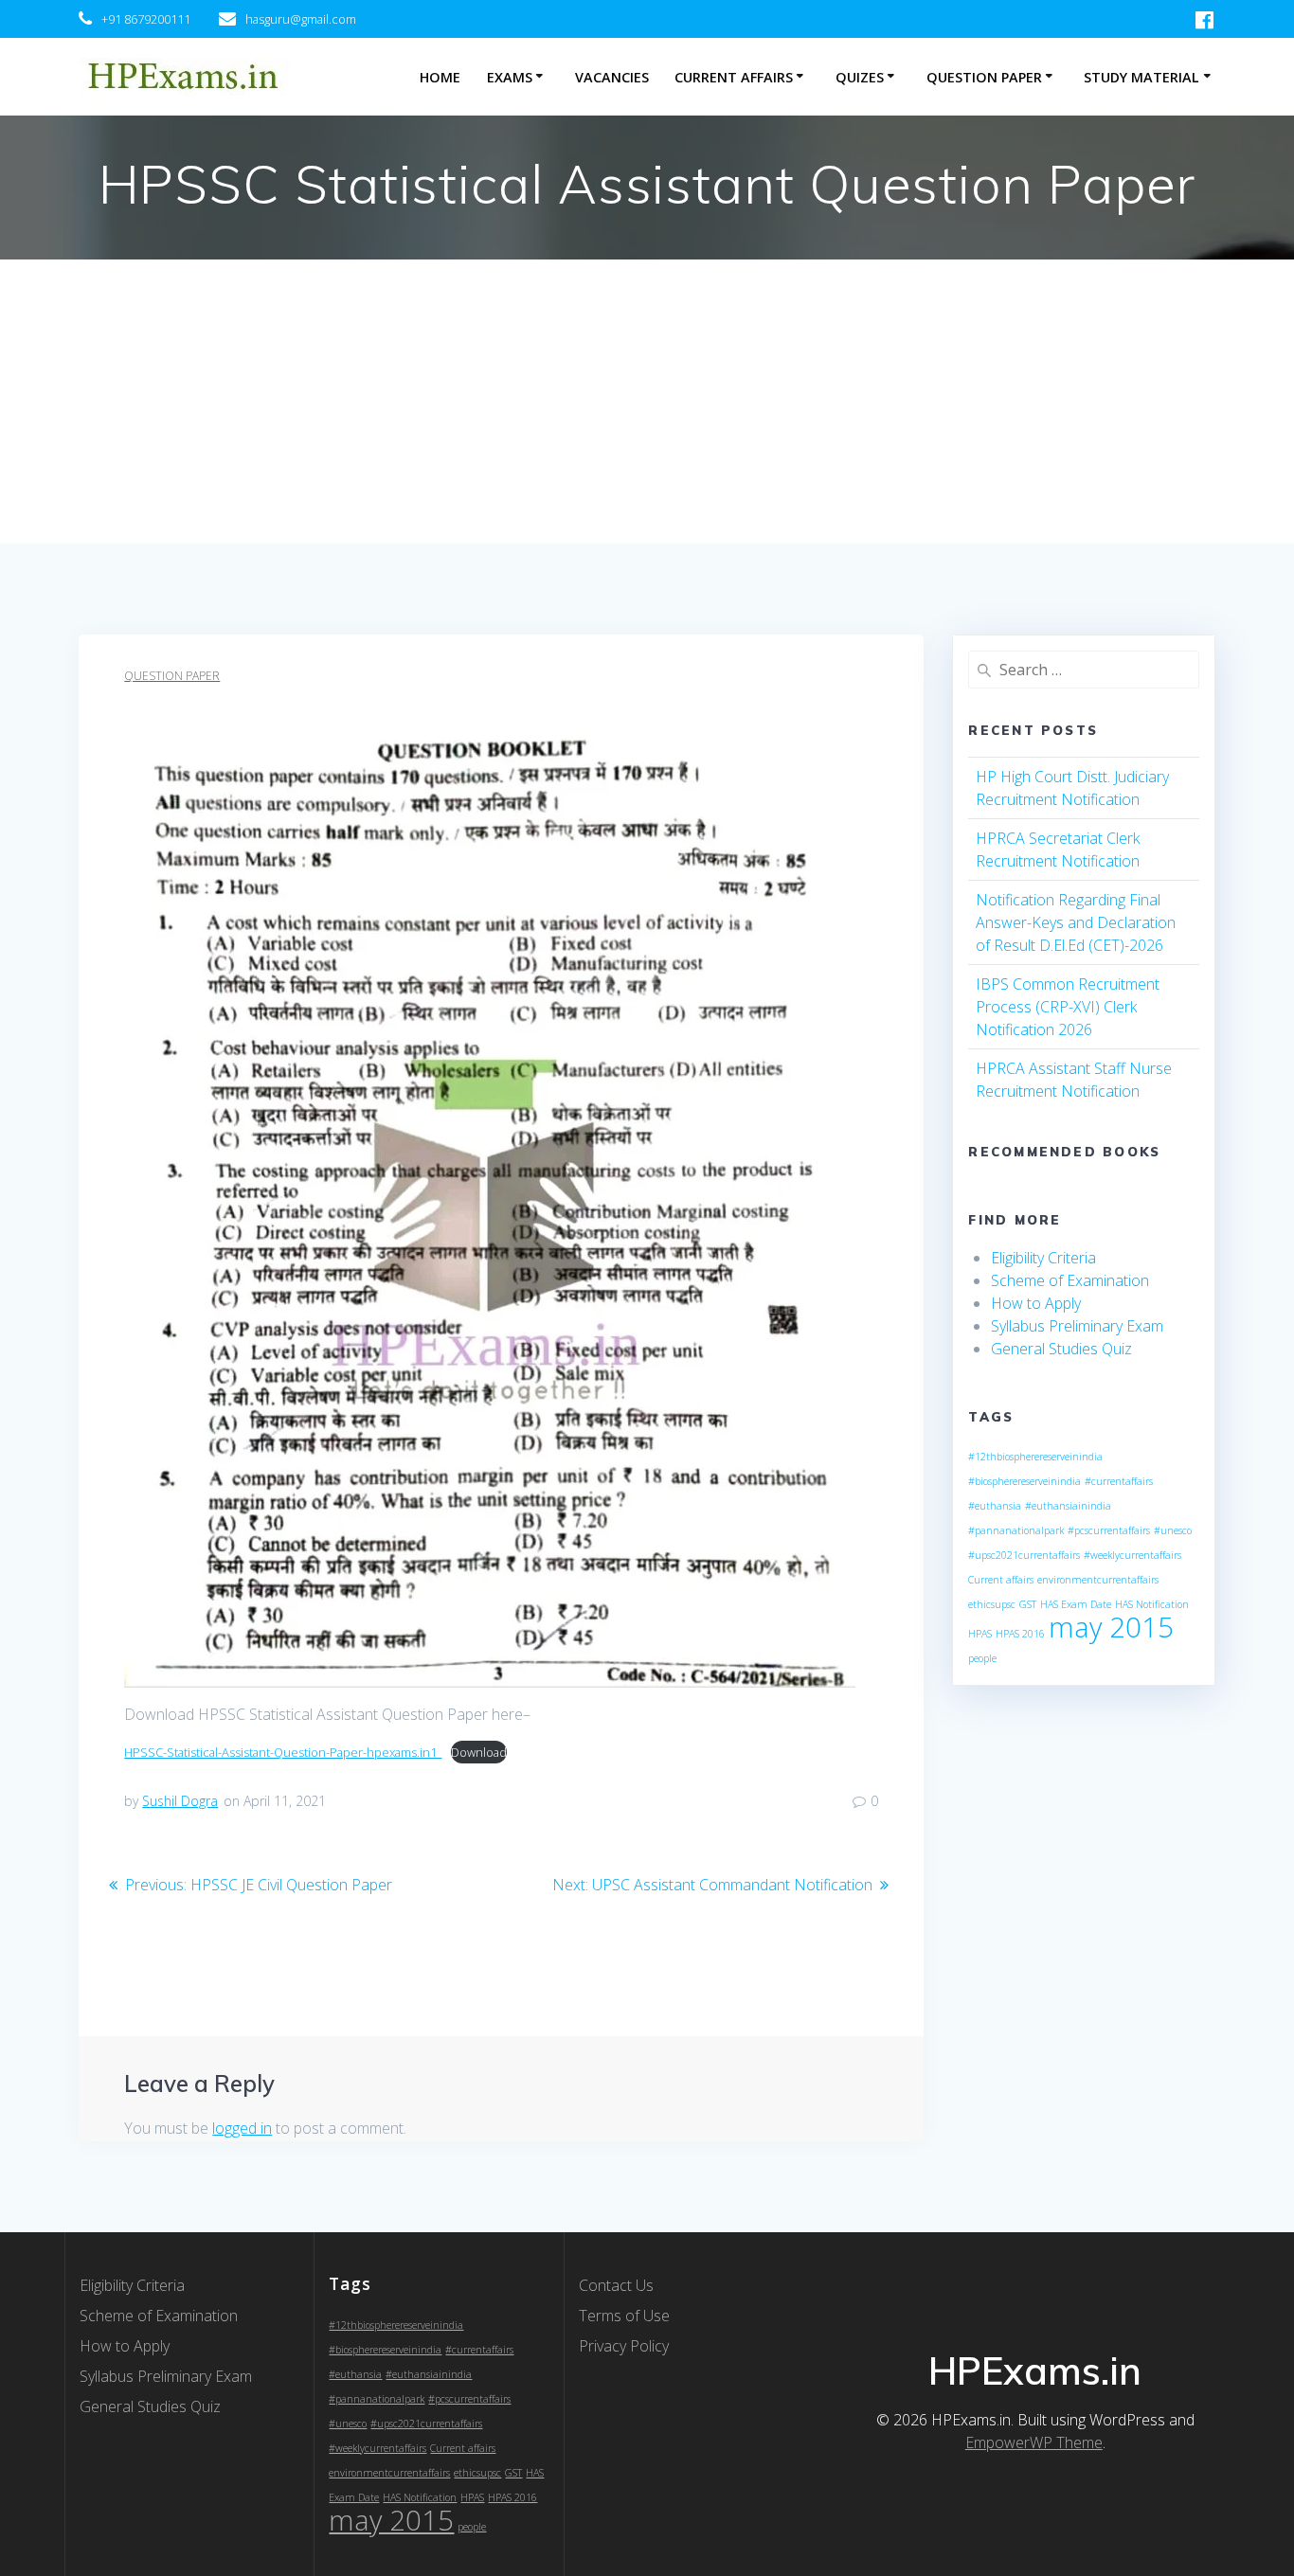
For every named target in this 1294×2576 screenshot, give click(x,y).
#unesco (1173, 1530)
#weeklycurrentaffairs (1132, 1555)
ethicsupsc (992, 1604)
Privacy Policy (624, 2346)
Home (440, 77)
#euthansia (995, 1506)
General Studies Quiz (1061, 1349)
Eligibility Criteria (1043, 1258)
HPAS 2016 (1020, 1634)
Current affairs (1001, 1580)
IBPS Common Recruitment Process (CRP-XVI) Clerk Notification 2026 (1068, 1007)
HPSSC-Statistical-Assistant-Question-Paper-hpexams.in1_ (283, 1752)
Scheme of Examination (1070, 1280)
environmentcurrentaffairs (1098, 1580)
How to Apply (1036, 1303)
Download (479, 1752)
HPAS (980, 1634)
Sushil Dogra (180, 1801)
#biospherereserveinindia (1024, 1481)
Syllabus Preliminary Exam (1077, 1326)
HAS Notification (1152, 1604)
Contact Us (616, 2285)
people (982, 1658)
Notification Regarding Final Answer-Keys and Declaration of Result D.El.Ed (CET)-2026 (1076, 922)
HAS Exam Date (1076, 1604)
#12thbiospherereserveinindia (1035, 1457)
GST (1028, 1604)
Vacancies (612, 77)
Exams (510, 77)
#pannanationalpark (1016, 1530)
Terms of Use (624, 2316)
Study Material (1141, 77)
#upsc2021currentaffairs (1024, 1555)
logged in (242, 2128)
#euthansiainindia (1068, 1506)
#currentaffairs (1119, 1481)
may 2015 (1111, 1627)
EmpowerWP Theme (1034, 2442)
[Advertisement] (647, 402)
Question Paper (984, 77)
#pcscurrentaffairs (1109, 1530)
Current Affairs (734, 77)
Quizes (860, 77)
